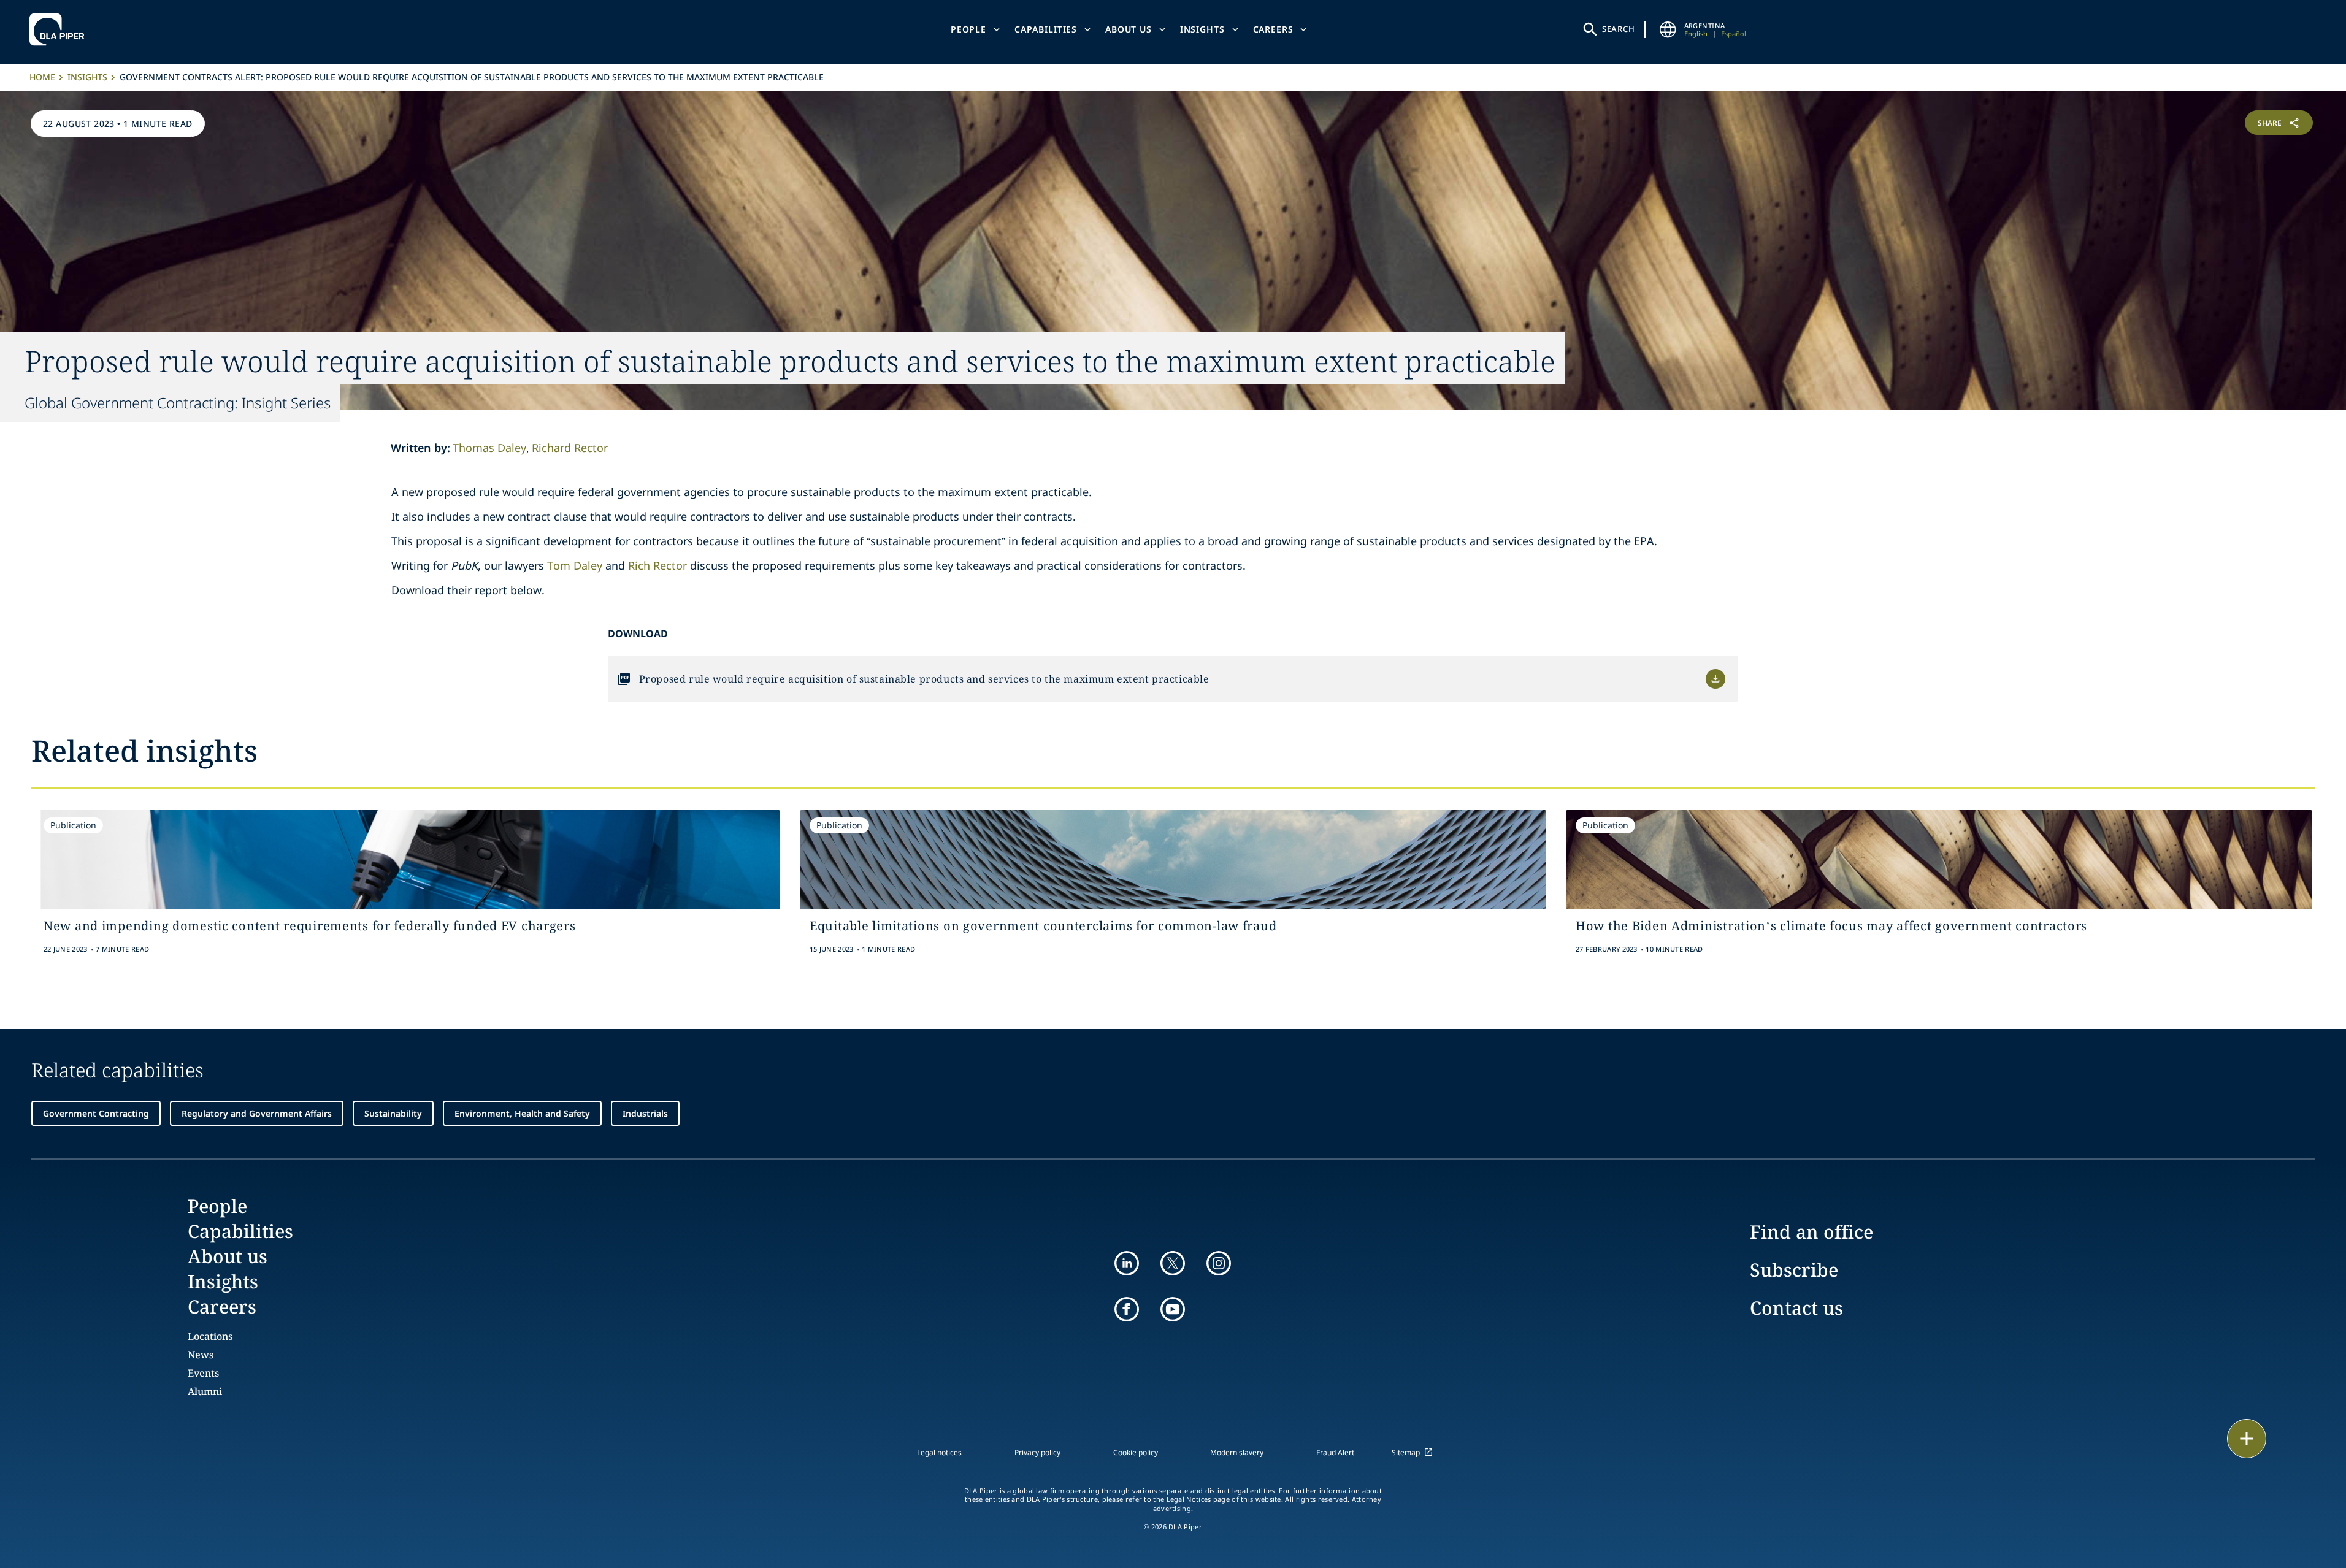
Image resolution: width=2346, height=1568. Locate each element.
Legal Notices (1189, 1499)
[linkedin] (1127, 1263)
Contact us (1796, 1308)
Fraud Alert (1335, 1452)
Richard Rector (570, 448)
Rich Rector (657, 565)
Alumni (205, 1391)
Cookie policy (1136, 1452)
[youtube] (1173, 1309)
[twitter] (1173, 1263)
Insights (1202, 29)
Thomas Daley (489, 448)
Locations (210, 1336)
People (968, 29)
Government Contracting (96, 1113)
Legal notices (939, 1452)
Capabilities (1046, 29)
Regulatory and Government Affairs (257, 1113)
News (201, 1355)
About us (1129, 29)
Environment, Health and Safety (522, 1113)
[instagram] (1219, 1263)
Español (1734, 33)
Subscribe (1794, 1270)
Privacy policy (1037, 1452)
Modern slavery (1237, 1452)
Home (42, 77)
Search (1619, 29)
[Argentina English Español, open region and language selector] (1668, 29)
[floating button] (2247, 1439)
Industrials (645, 1113)
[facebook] (1127, 1309)
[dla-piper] (60, 29)
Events (203, 1373)
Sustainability (393, 1113)
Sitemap (1406, 1452)
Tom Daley (575, 565)
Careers (1273, 29)
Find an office (1811, 1232)
